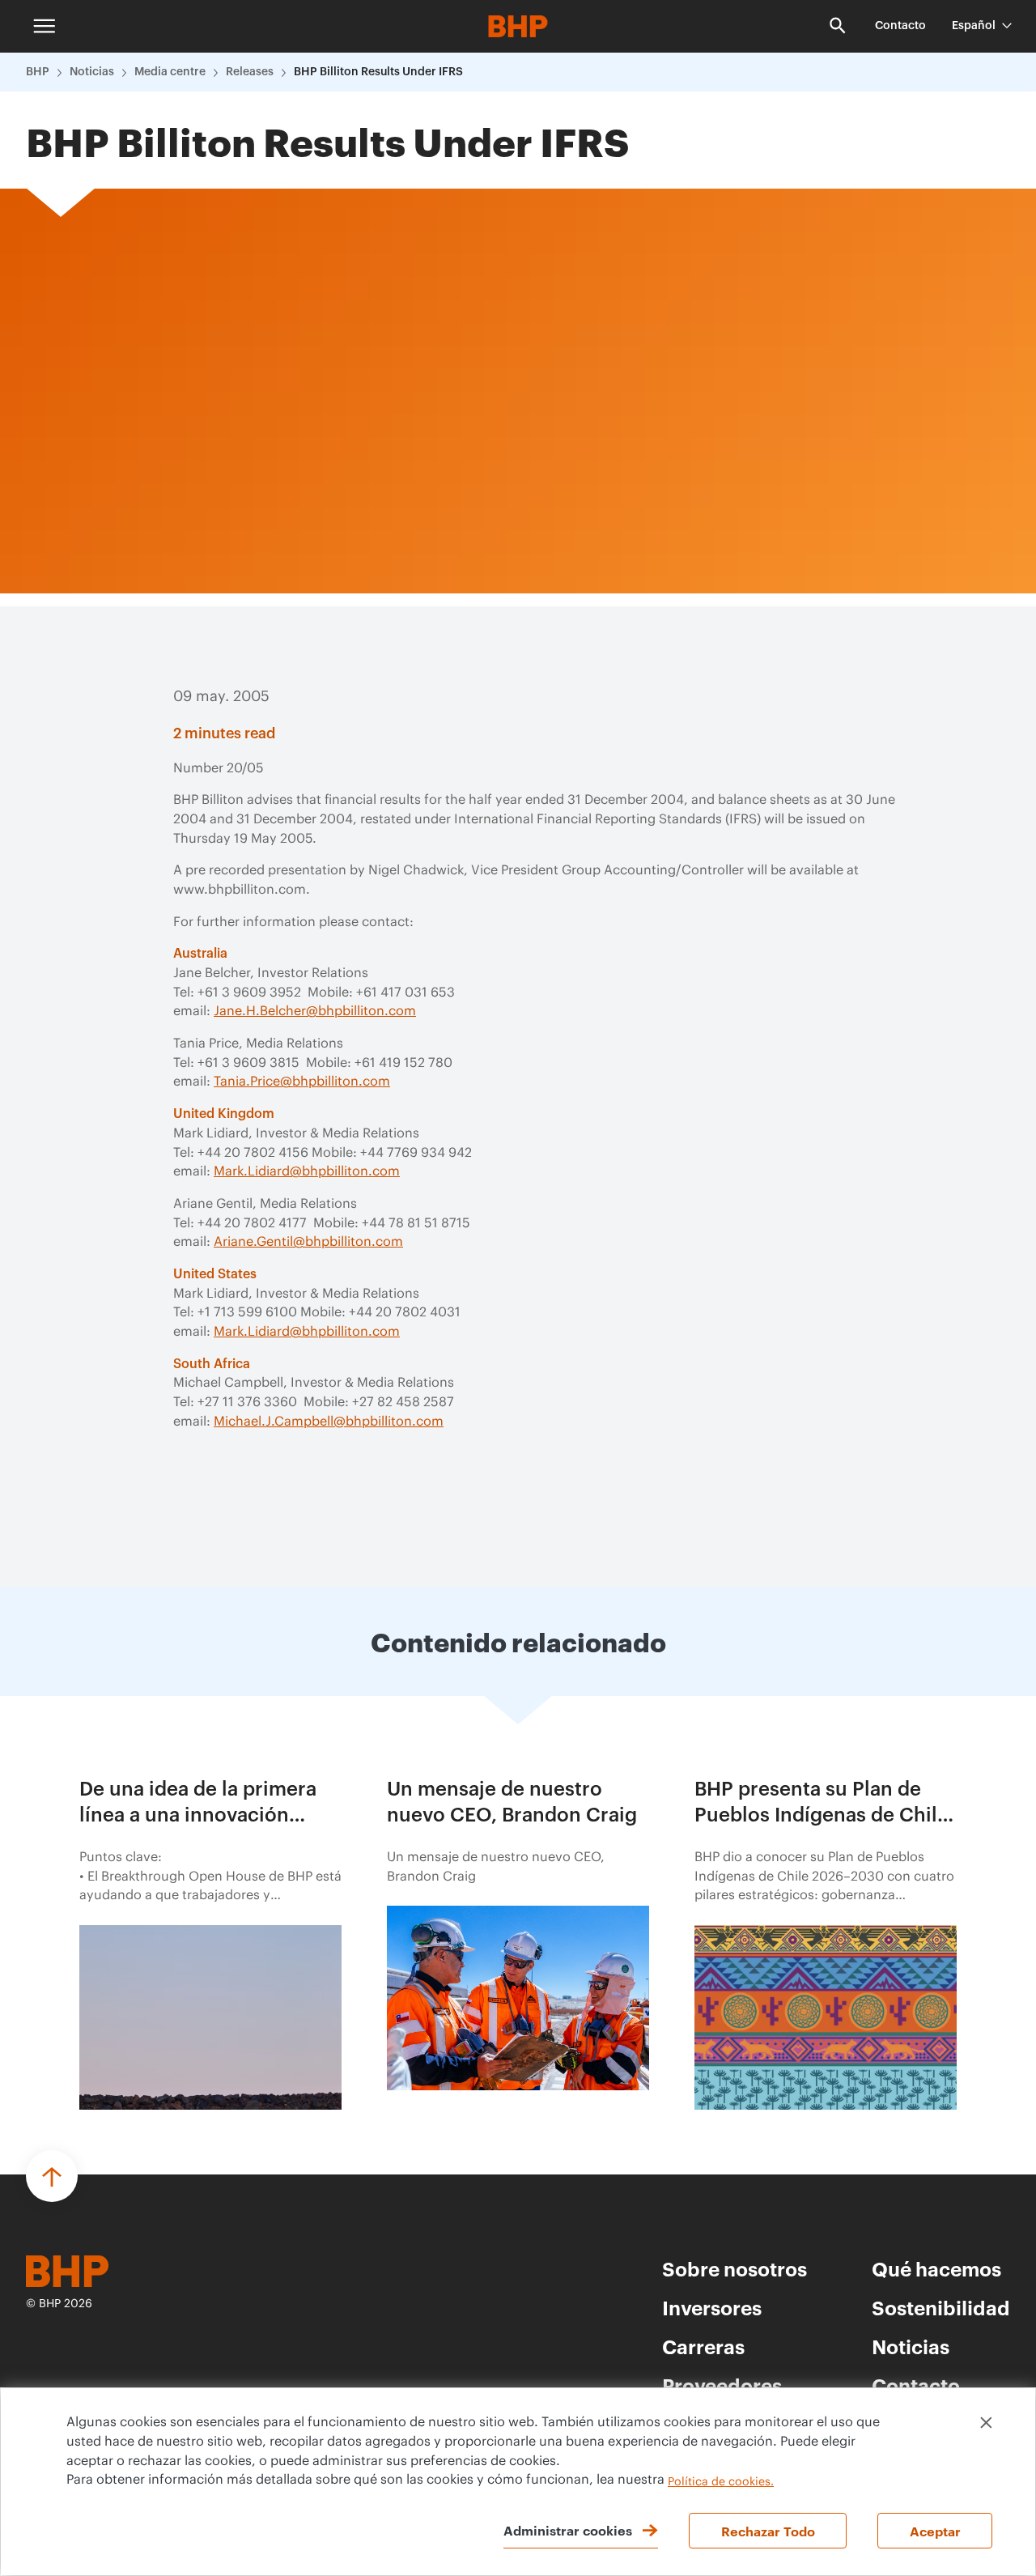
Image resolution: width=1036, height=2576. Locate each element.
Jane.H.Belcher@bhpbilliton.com (315, 1011)
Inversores (712, 2307)
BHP (38, 72)
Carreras (703, 2346)
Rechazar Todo (768, 2531)
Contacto (900, 26)
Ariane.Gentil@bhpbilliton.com (308, 1242)
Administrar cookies (568, 2530)
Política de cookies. (721, 2482)
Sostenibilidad (941, 2307)
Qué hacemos (936, 2268)
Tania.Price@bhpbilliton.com (302, 1082)
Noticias (92, 72)
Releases (250, 72)
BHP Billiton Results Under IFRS (378, 72)
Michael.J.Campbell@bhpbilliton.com (329, 1422)
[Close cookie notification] (986, 2423)
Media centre (170, 72)
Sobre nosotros (735, 2268)
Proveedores (722, 2385)
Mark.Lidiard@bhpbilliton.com (307, 1171)
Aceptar (935, 2531)
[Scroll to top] (52, 2176)
